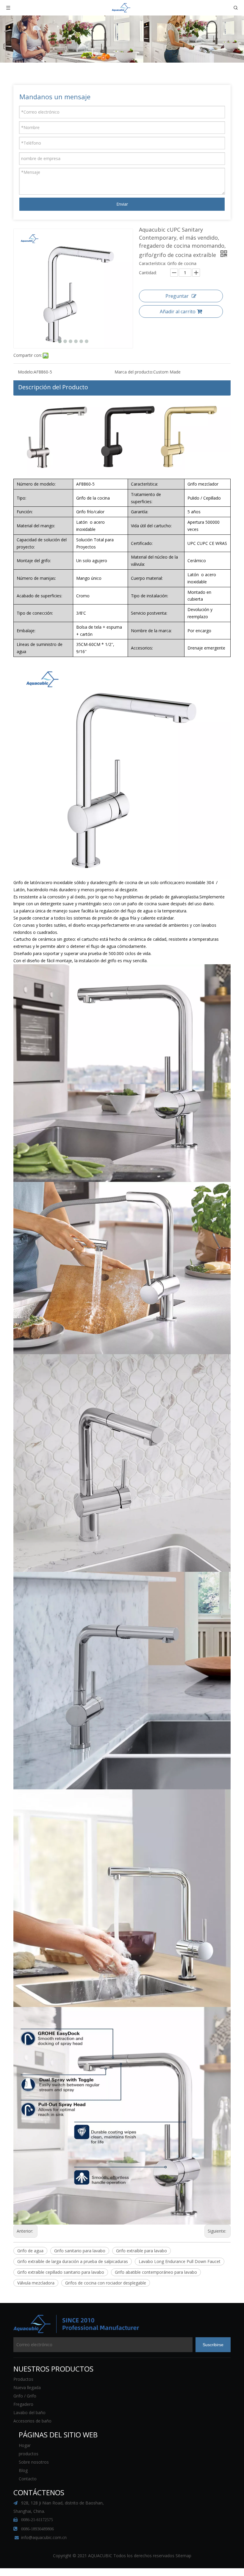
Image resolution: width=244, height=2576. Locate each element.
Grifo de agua (30, 2251)
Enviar (122, 204)
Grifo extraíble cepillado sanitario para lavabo (61, 2272)
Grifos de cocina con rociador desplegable (106, 2283)
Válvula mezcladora (36, 2283)
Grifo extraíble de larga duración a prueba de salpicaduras (73, 2261)
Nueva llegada (27, 2387)
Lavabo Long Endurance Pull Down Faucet (180, 2261)
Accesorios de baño (32, 2421)
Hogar (25, 2445)
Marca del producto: (134, 372)
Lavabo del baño (29, 2413)
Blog (23, 2470)
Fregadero (23, 2404)
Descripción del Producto (53, 387)
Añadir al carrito (178, 311)
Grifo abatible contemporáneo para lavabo (156, 2272)
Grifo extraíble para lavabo (141, 2251)
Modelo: (26, 372)
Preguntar (177, 296)
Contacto (28, 2479)
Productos (23, 2379)
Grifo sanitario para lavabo (80, 2251)
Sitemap (183, 2556)
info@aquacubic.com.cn (44, 2537)
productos (29, 2454)
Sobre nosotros (34, 2462)
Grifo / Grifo (25, 2396)
